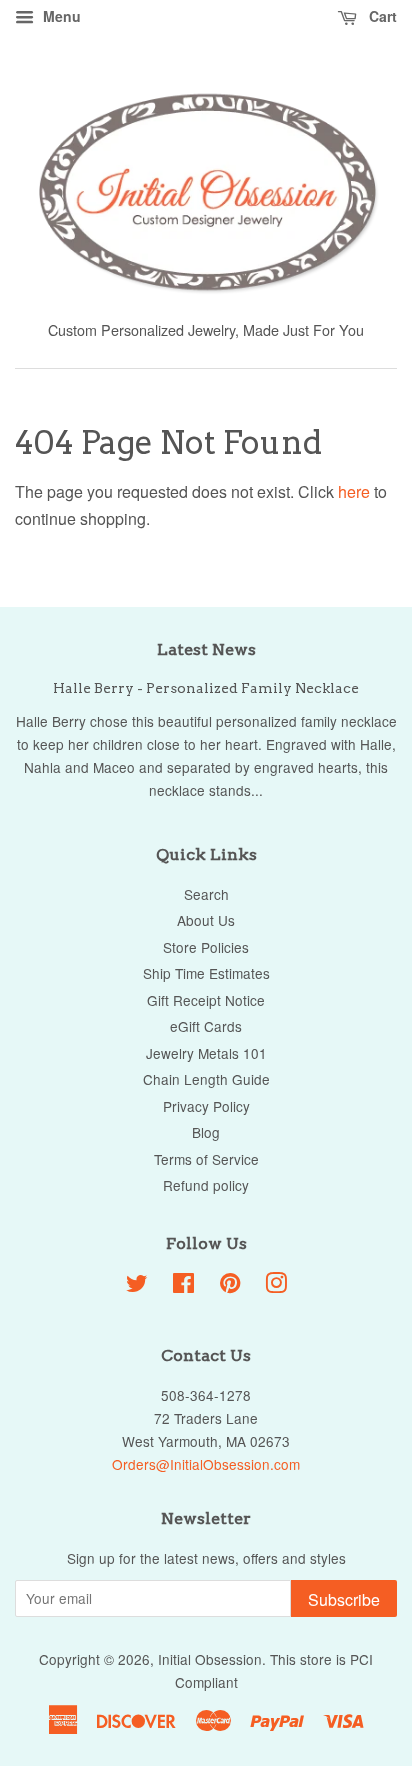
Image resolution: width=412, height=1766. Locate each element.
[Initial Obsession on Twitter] (137, 1286)
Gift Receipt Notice (206, 1000)
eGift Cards (206, 1026)
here (354, 491)
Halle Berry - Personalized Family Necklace (206, 688)
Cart (381, 16)
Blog (206, 1132)
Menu (60, 16)
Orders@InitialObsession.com (206, 1464)
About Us (206, 920)
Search (206, 894)
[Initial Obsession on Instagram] (276, 1286)
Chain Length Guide (206, 1079)
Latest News (206, 649)
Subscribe (344, 1599)
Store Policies (206, 947)
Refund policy (206, 1185)
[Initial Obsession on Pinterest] (230, 1286)
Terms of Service (206, 1159)
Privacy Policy (206, 1106)
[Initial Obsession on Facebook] (183, 1286)
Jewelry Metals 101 (206, 1053)
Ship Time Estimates (206, 973)
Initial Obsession (210, 1659)
